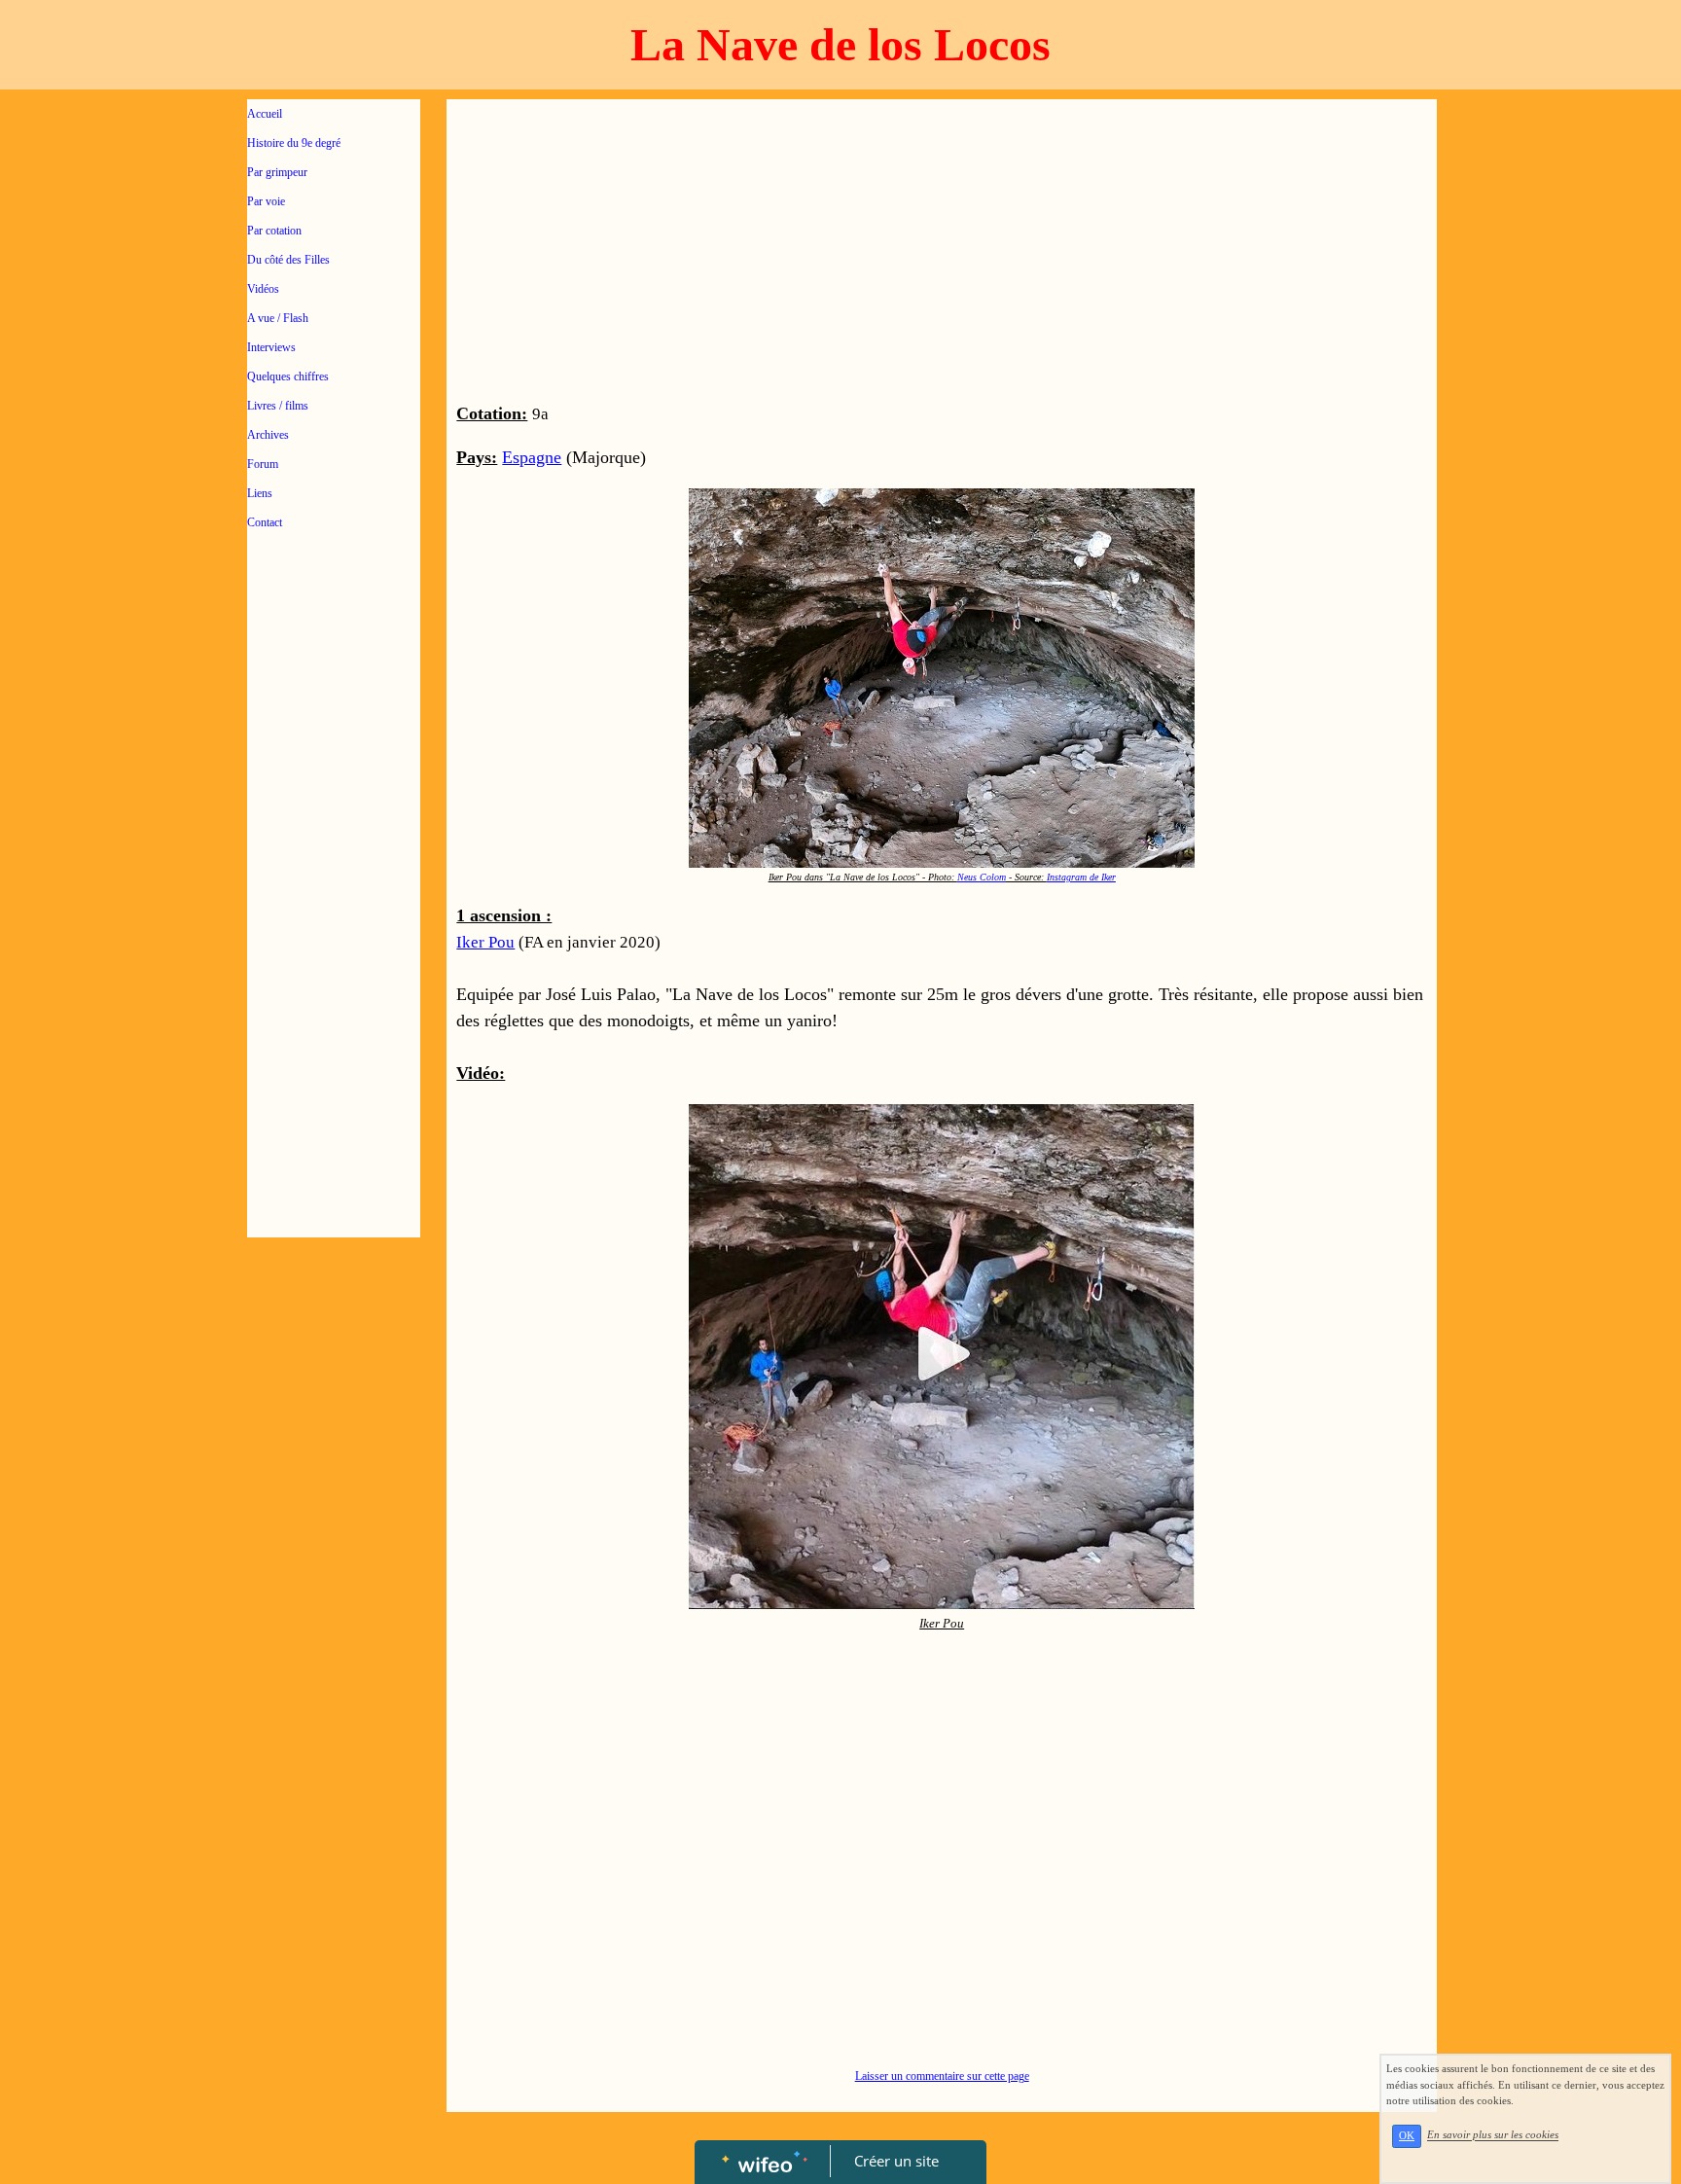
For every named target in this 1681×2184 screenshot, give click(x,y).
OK (1407, 2136)
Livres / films (278, 406)
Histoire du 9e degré (294, 143)
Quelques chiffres (288, 376)
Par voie (266, 201)
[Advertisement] (334, 936)
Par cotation (274, 231)
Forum (263, 464)
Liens (260, 493)
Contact (265, 522)
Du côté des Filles (288, 260)
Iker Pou (485, 942)
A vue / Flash (278, 318)
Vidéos (263, 289)
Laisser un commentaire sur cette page (942, 2076)
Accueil (265, 114)
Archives (268, 435)
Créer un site (896, 2161)
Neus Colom (982, 877)
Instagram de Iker (1081, 877)
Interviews (271, 347)
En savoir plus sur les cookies (1493, 2135)
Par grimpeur (277, 172)
